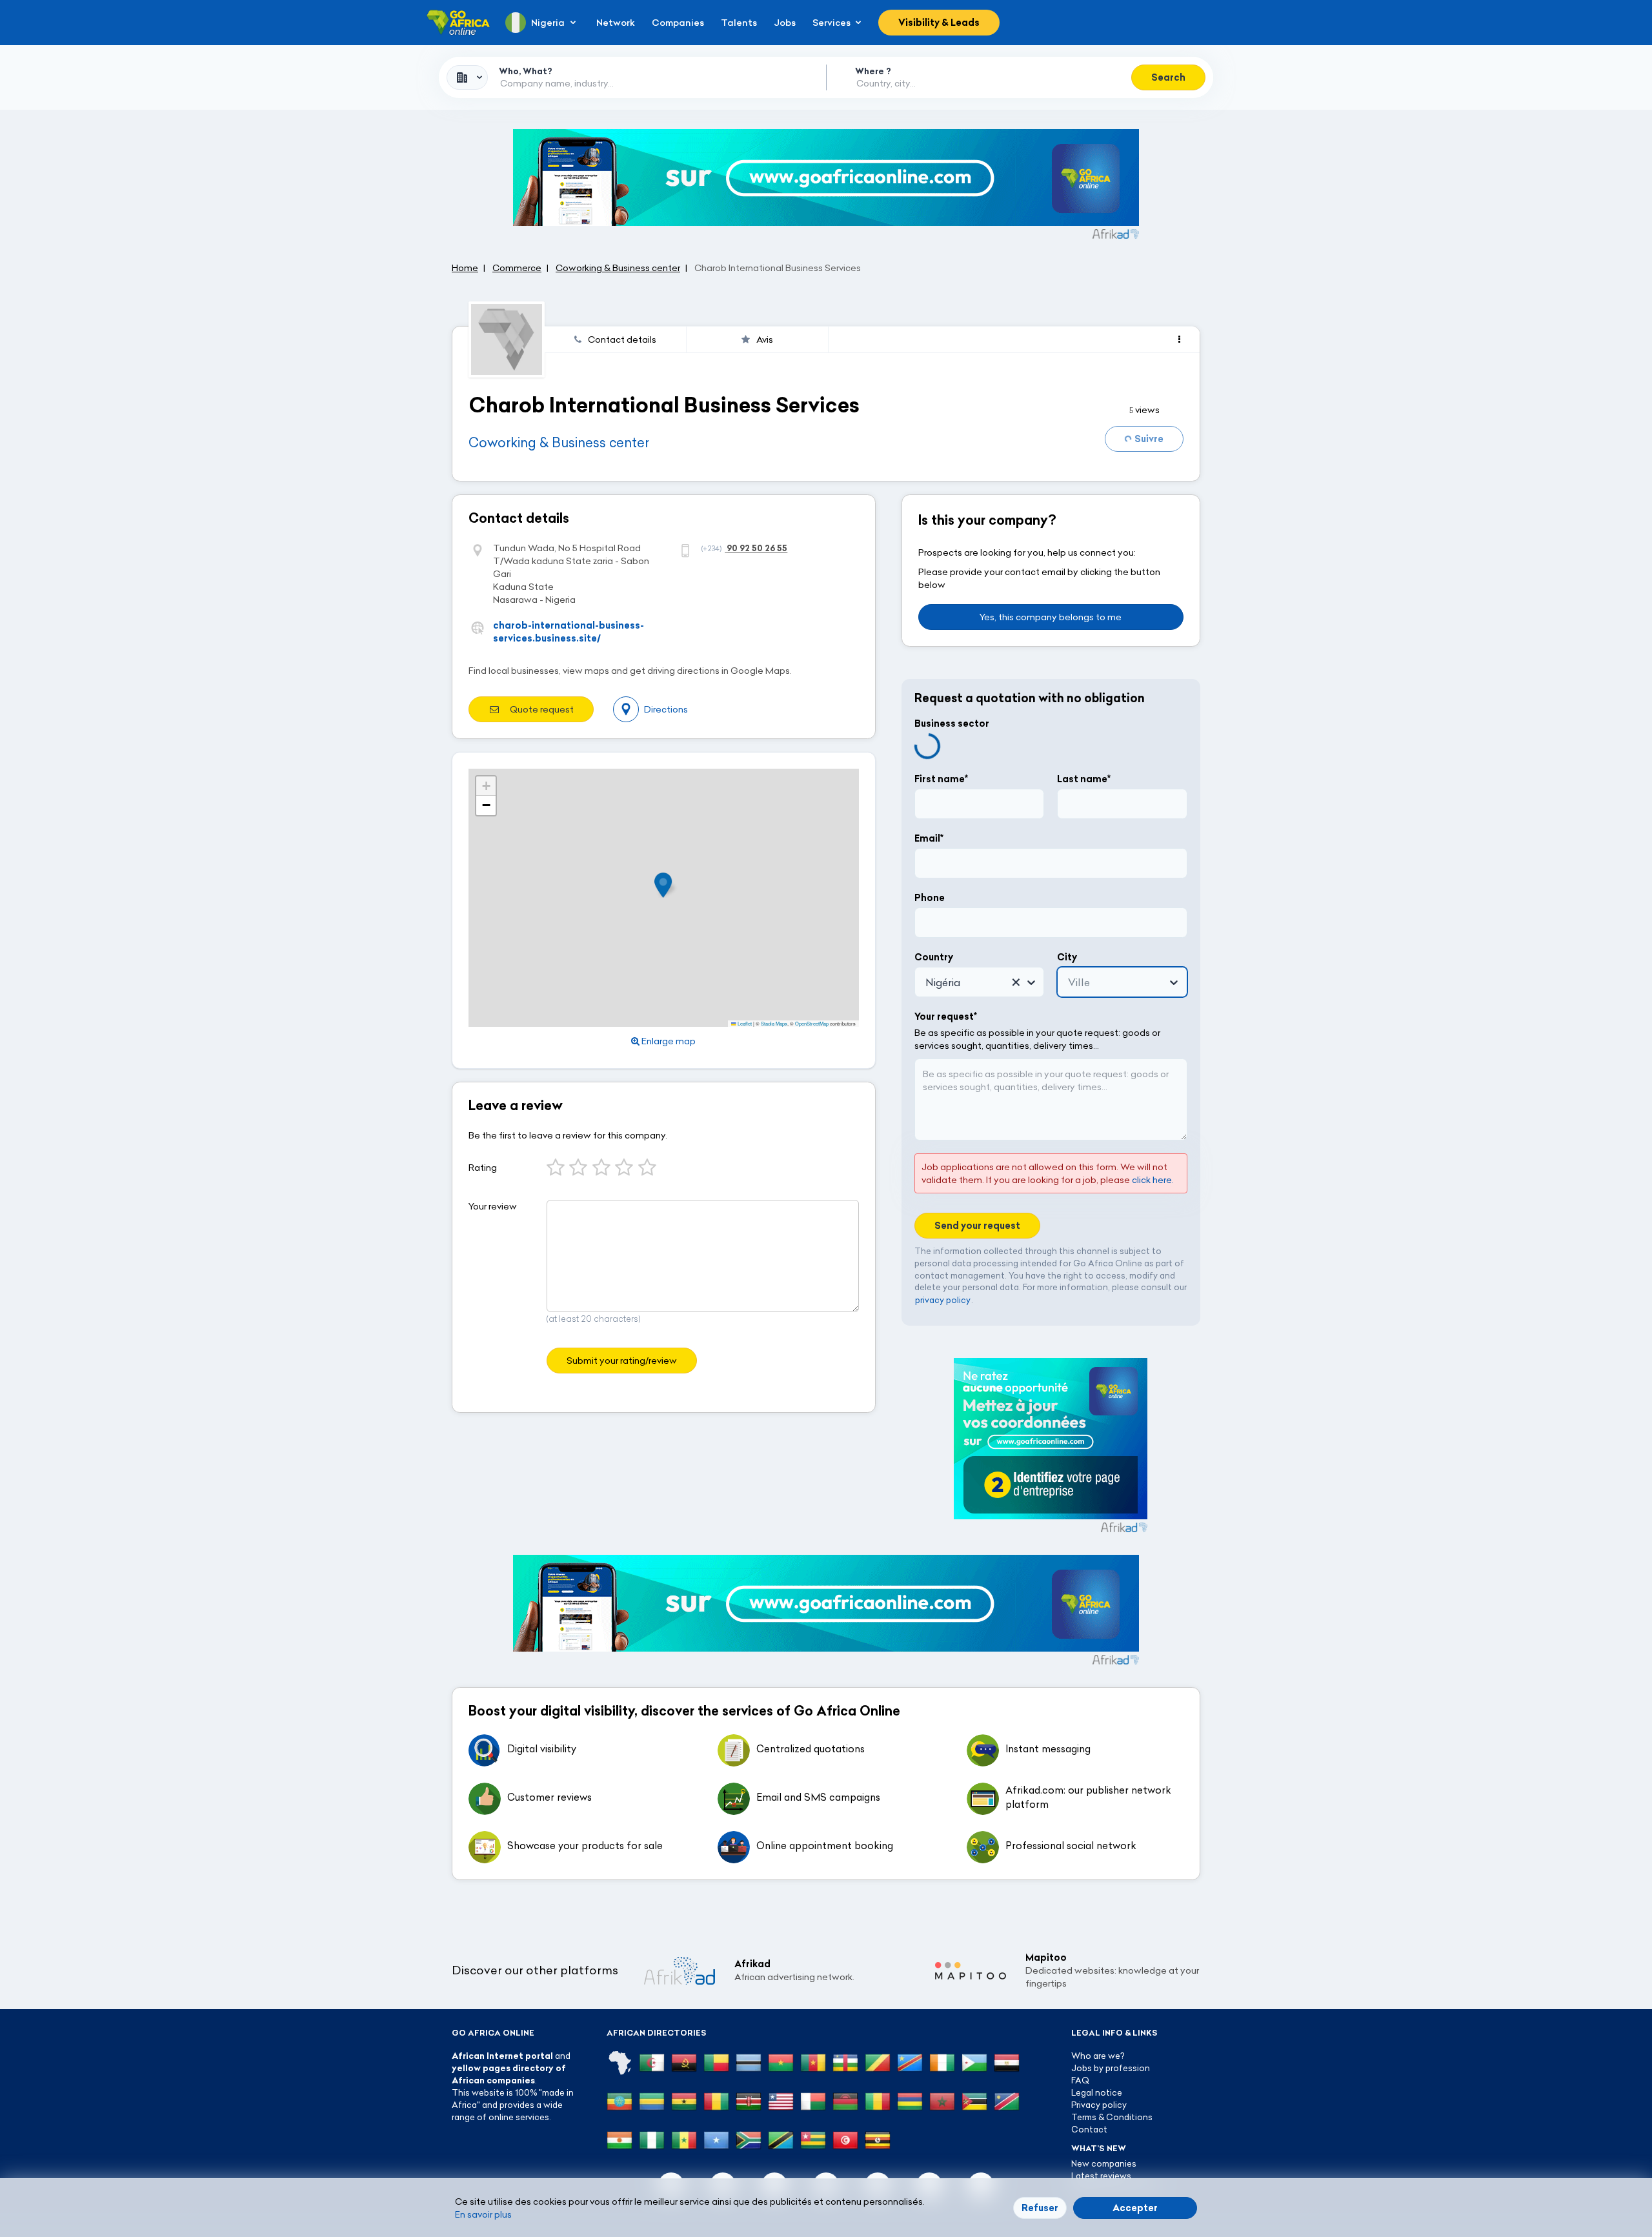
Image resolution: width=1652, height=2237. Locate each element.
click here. (1153, 1180)
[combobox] (467, 77)
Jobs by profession (1111, 2068)
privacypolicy (943, 1300)
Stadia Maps (774, 1023)
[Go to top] (1245, 2166)
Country (934, 957)
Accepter (1135, 2208)
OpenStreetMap (812, 1023)
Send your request (977, 1226)
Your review (493, 1206)
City (1067, 957)
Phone (930, 898)
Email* (929, 838)
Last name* (1084, 779)
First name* (941, 779)
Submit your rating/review (622, 1361)
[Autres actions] (1179, 339)
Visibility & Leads (939, 23)
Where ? (873, 71)
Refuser (1040, 2208)
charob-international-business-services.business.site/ (569, 632)
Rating (483, 1168)
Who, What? (526, 71)
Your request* (946, 1017)
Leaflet (744, 1023)
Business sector (952, 724)
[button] (667, 885)
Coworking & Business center (559, 442)
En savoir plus (483, 2214)
